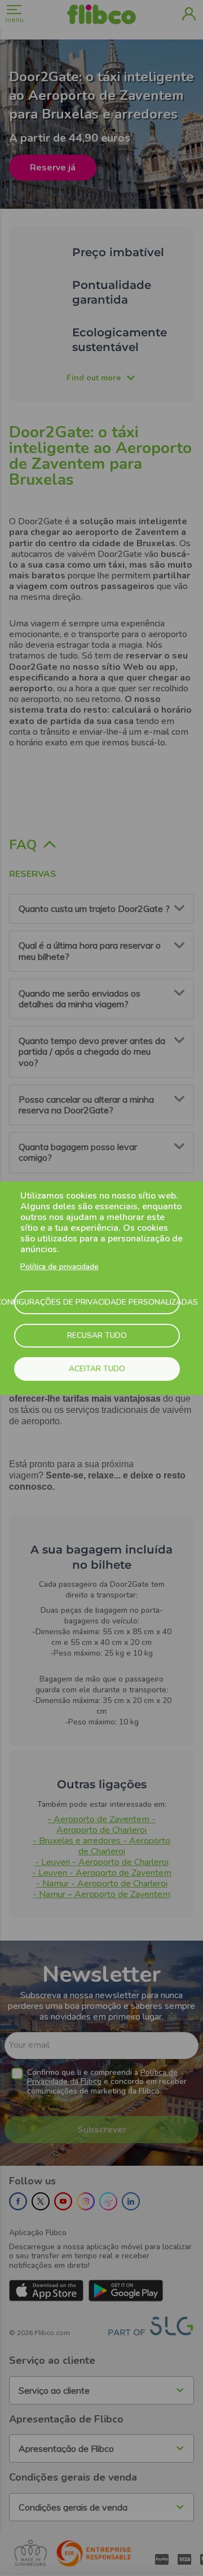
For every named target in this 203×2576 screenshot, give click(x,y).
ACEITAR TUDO (97, 1369)
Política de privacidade (59, 1267)
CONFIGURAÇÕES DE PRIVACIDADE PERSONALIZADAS (97, 1302)
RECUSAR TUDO (97, 1335)
